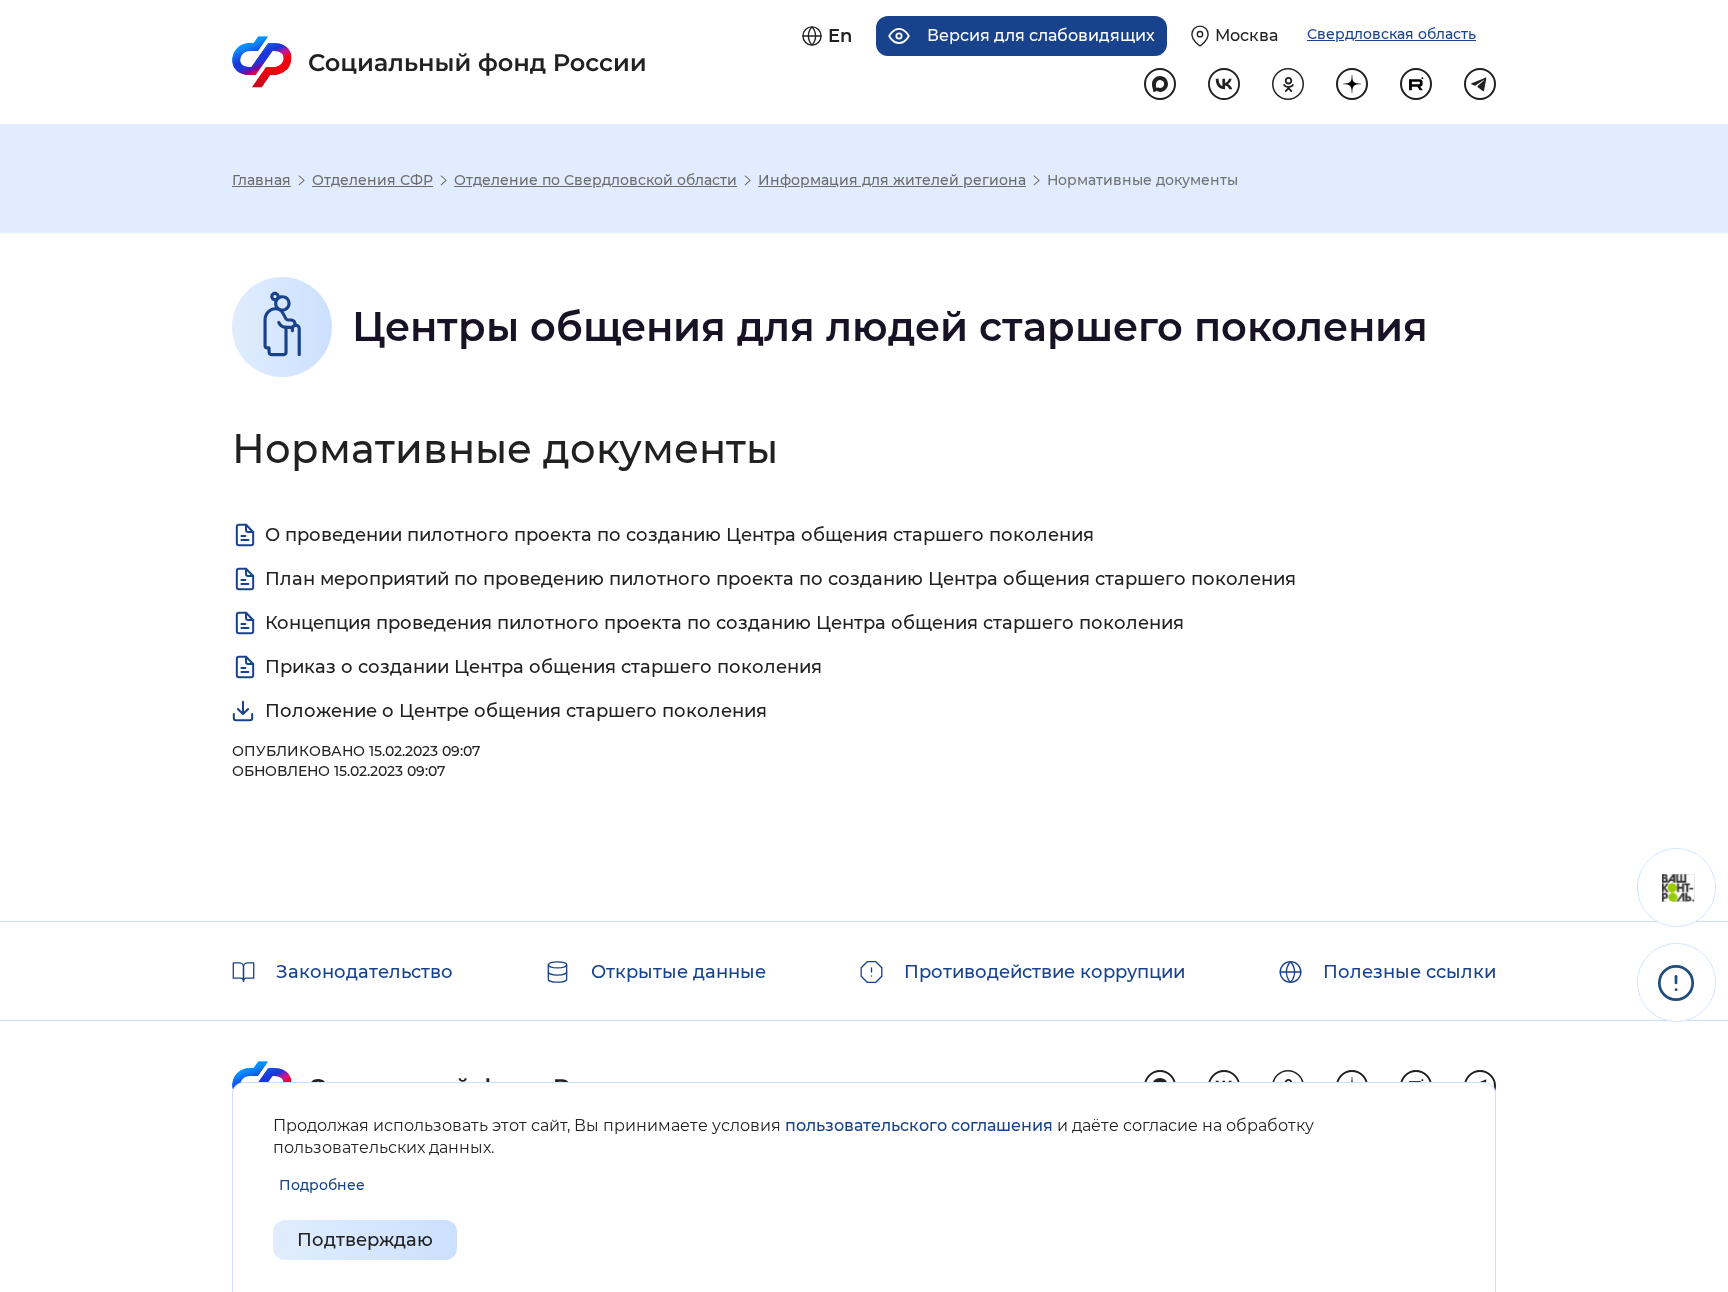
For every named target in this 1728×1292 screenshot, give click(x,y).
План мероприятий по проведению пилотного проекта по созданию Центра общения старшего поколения (780, 579)
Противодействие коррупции (1044, 972)
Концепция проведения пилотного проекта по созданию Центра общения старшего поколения (724, 623)
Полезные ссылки (1409, 972)
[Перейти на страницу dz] (1352, 84)
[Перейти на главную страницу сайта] (439, 62)
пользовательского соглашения (919, 1125)
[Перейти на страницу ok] (1288, 84)
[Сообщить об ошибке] (1676, 982)
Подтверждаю (365, 1240)
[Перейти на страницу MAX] (1160, 84)
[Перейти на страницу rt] (1416, 84)
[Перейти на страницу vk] (1224, 84)
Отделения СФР (372, 180)
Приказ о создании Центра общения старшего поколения (543, 667)
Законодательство (364, 972)
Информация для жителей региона (892, 180)
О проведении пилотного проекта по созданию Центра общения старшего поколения (679, 535)
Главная (261, 180)
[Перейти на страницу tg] (1480, 84)
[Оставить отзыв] (1676, 887)
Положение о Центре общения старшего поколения (516, 711)
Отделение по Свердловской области (595, 180)
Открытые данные (678, 972)
